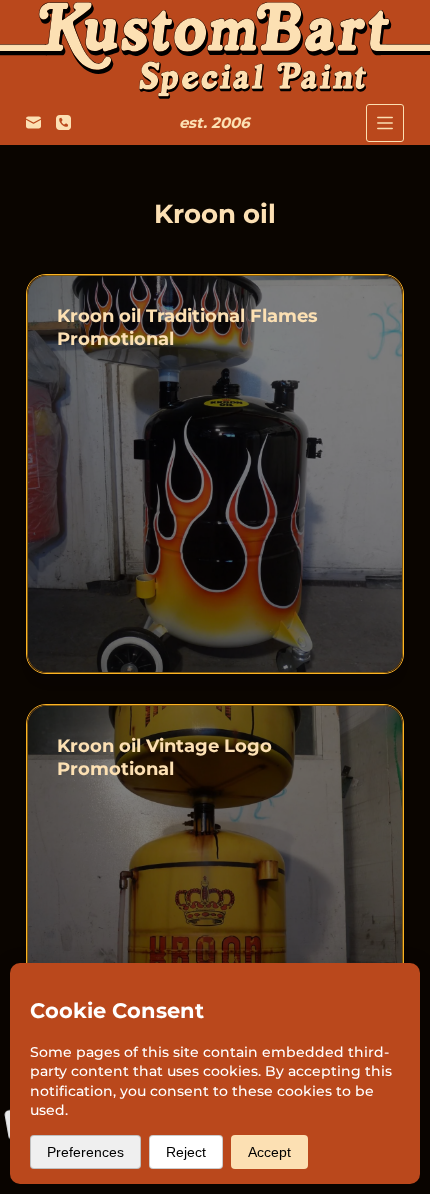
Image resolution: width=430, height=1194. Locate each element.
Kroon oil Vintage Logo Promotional (164, 757)
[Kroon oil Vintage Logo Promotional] (215, 904)
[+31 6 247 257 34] (63, 122)
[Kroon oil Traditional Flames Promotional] (215, 474)
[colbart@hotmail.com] (33, 122)
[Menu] (385, 123)
